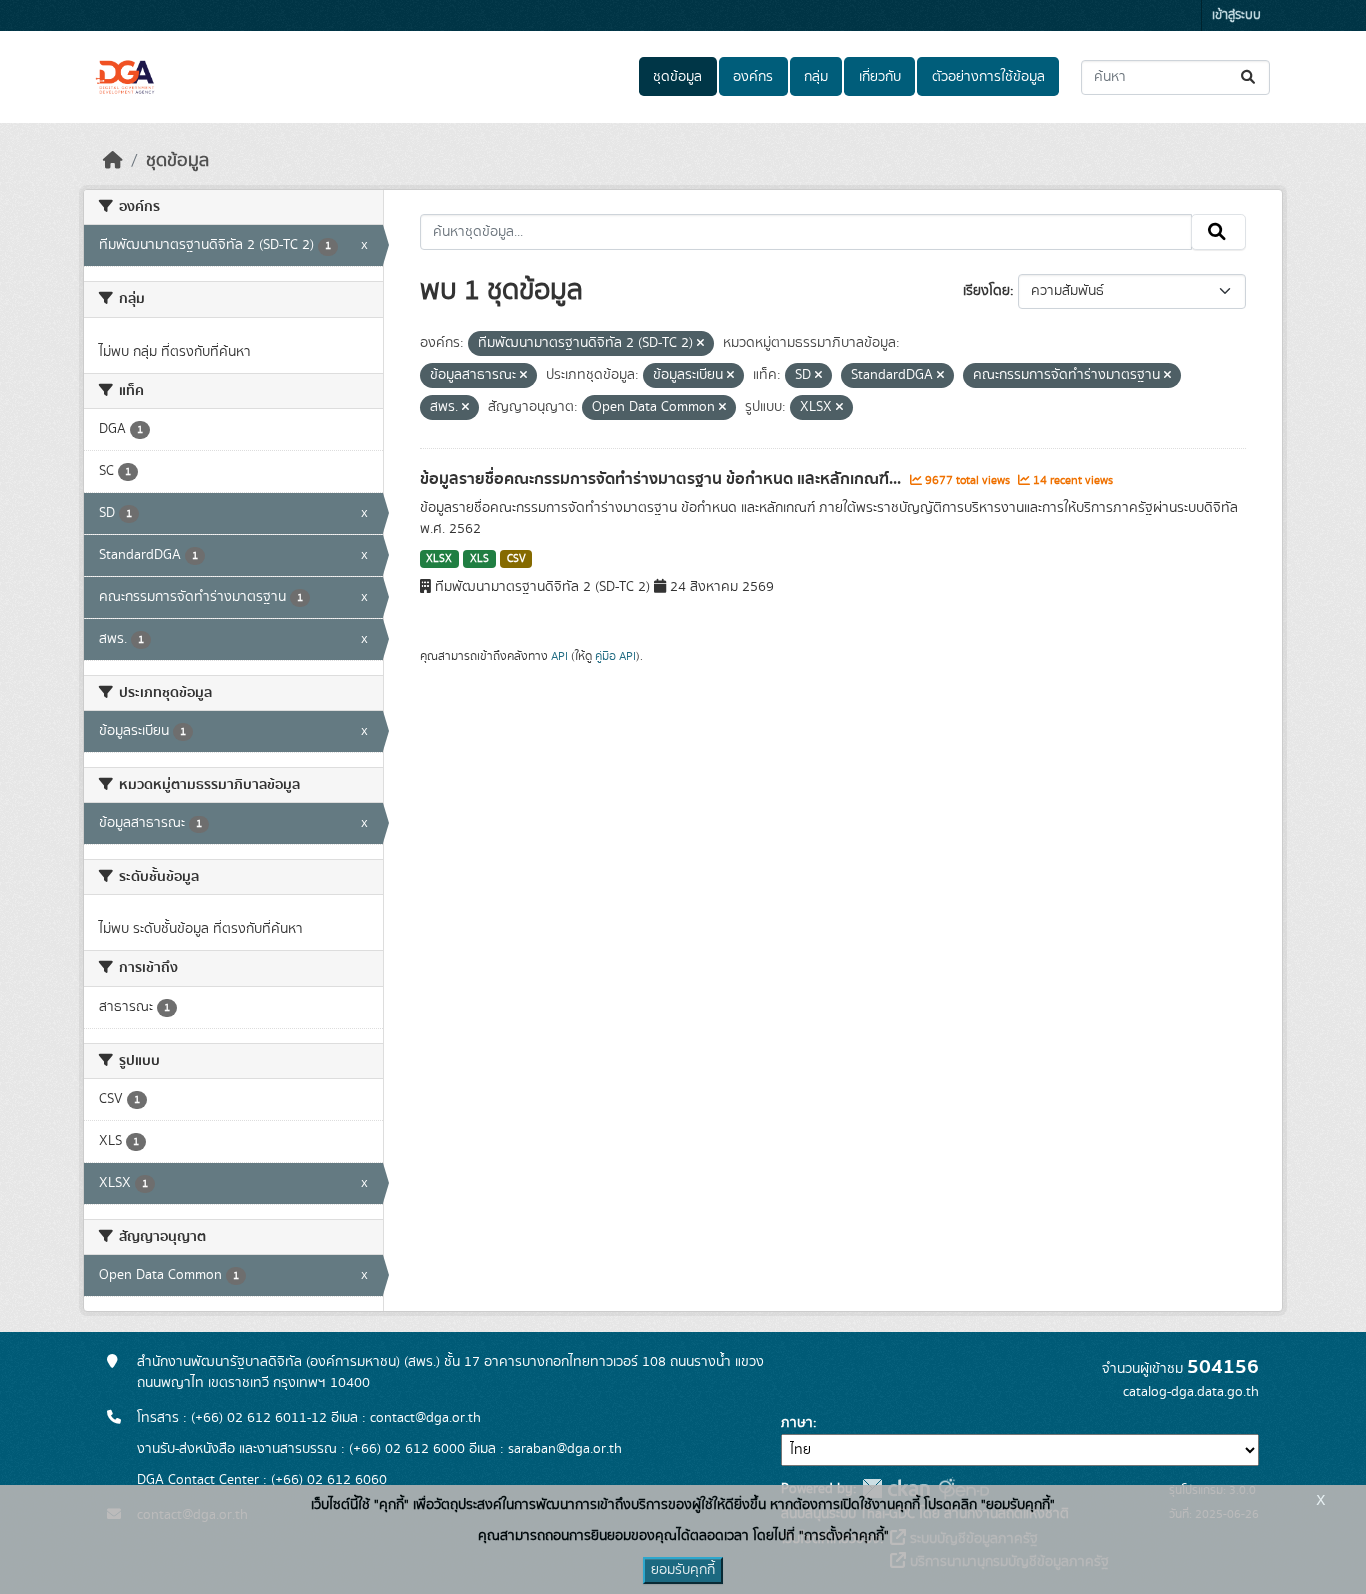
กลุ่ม (816, 77)
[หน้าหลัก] (113, 161)
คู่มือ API (615, 656)
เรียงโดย (986, 291)
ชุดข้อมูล (677, 77)
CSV (516, 559)
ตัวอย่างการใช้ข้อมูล (988, 77)
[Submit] (1249, 77)
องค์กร (753, 77)
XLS (479, 559)
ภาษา (797, 1423)
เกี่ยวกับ (880, 77)
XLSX (439, 559)
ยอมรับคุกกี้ (683, 1570)
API (559, 656)
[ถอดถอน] (700, 344)
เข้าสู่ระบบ (1236, 15)
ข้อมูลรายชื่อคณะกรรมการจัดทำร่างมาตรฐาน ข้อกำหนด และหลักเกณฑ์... (662, 479)
